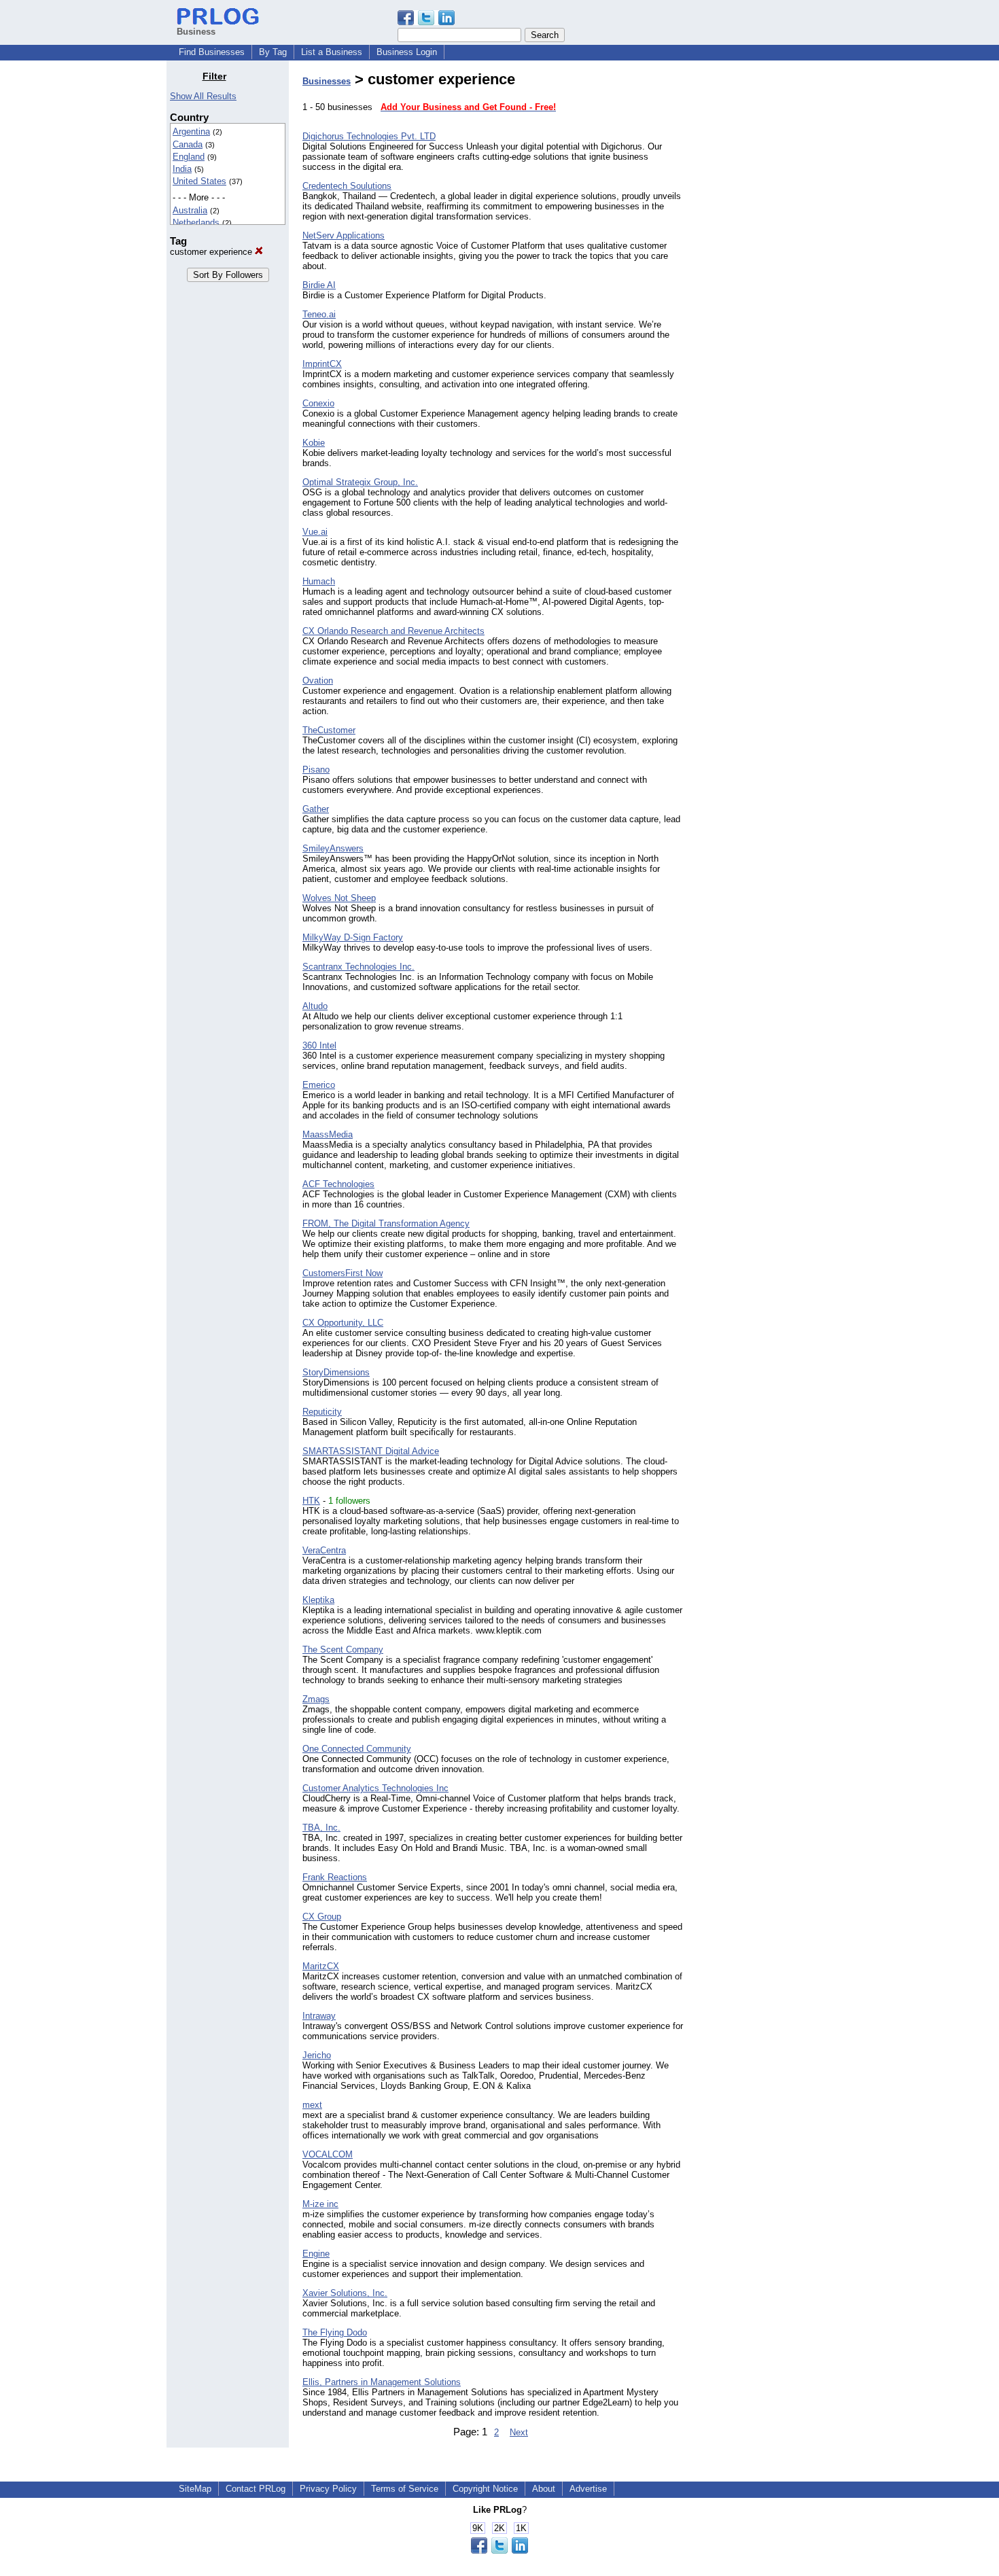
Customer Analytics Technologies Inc (375, 1788)
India (182, 169)
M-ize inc (320, 2204)
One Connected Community (357, 1749)
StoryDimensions (336, 1372)
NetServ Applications (344, 235)
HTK (311, 1501)
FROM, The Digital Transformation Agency (386, 1223)
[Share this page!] (426, 22)
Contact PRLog (256, 2489)
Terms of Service (405, 2489)
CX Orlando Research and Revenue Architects (393, 631)
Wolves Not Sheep (339, 898)
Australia (190, 210)
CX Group (322, 1917)
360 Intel (319, 1045)
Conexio (318, 403)
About (544, 2489)
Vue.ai (315, 532)
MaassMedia (328, 1134)
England (189, 157)
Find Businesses (212, 52)
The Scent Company (343, 1649)
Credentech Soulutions (347, 186)
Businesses (327, 81)
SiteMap (195, 2489)
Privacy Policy (328, 2489)
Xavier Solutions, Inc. (345, 2293)
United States (199, 181)
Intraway (319, 2016)
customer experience (212, 252)
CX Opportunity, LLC (343, 1323)
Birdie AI (319, 285)
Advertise (588, 2489)
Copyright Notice (485, 2489)
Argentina (191, 131)
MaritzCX (321, 1966)
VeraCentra (324, 1550)
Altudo (315, 1006)
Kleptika (318, 1600)
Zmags (316, 1699)
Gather (316, 809)
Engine (316, 2254)
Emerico (319, 1085)
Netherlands (196, 223)
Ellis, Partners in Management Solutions (382, 2382)
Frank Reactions (335, 1877)
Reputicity (322, 1412)
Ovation (318, 681)
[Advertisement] (763, 275)
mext (312, 2105)
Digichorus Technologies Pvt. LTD (369, 136)
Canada (188, 144)
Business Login (407, 52)
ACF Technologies (338, 1184)
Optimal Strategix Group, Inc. (360, 482)
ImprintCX (322, 364)
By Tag (273, 52)
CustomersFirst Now (343, 1273)
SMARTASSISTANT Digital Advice (371, 1451)
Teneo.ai (319, 314)
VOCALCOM (328, 2154)
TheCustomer (329, 730)
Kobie (314, 443)
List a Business (332, 52)
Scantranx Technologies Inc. (358, 967)
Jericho (317, 2055)
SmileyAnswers (333, 848)
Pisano (316, 770)
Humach (319, 581)
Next (519, 2432)
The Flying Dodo (335, 2332)
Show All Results (203, 96)
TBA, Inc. (321, 1828)
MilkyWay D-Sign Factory (353, 937)
